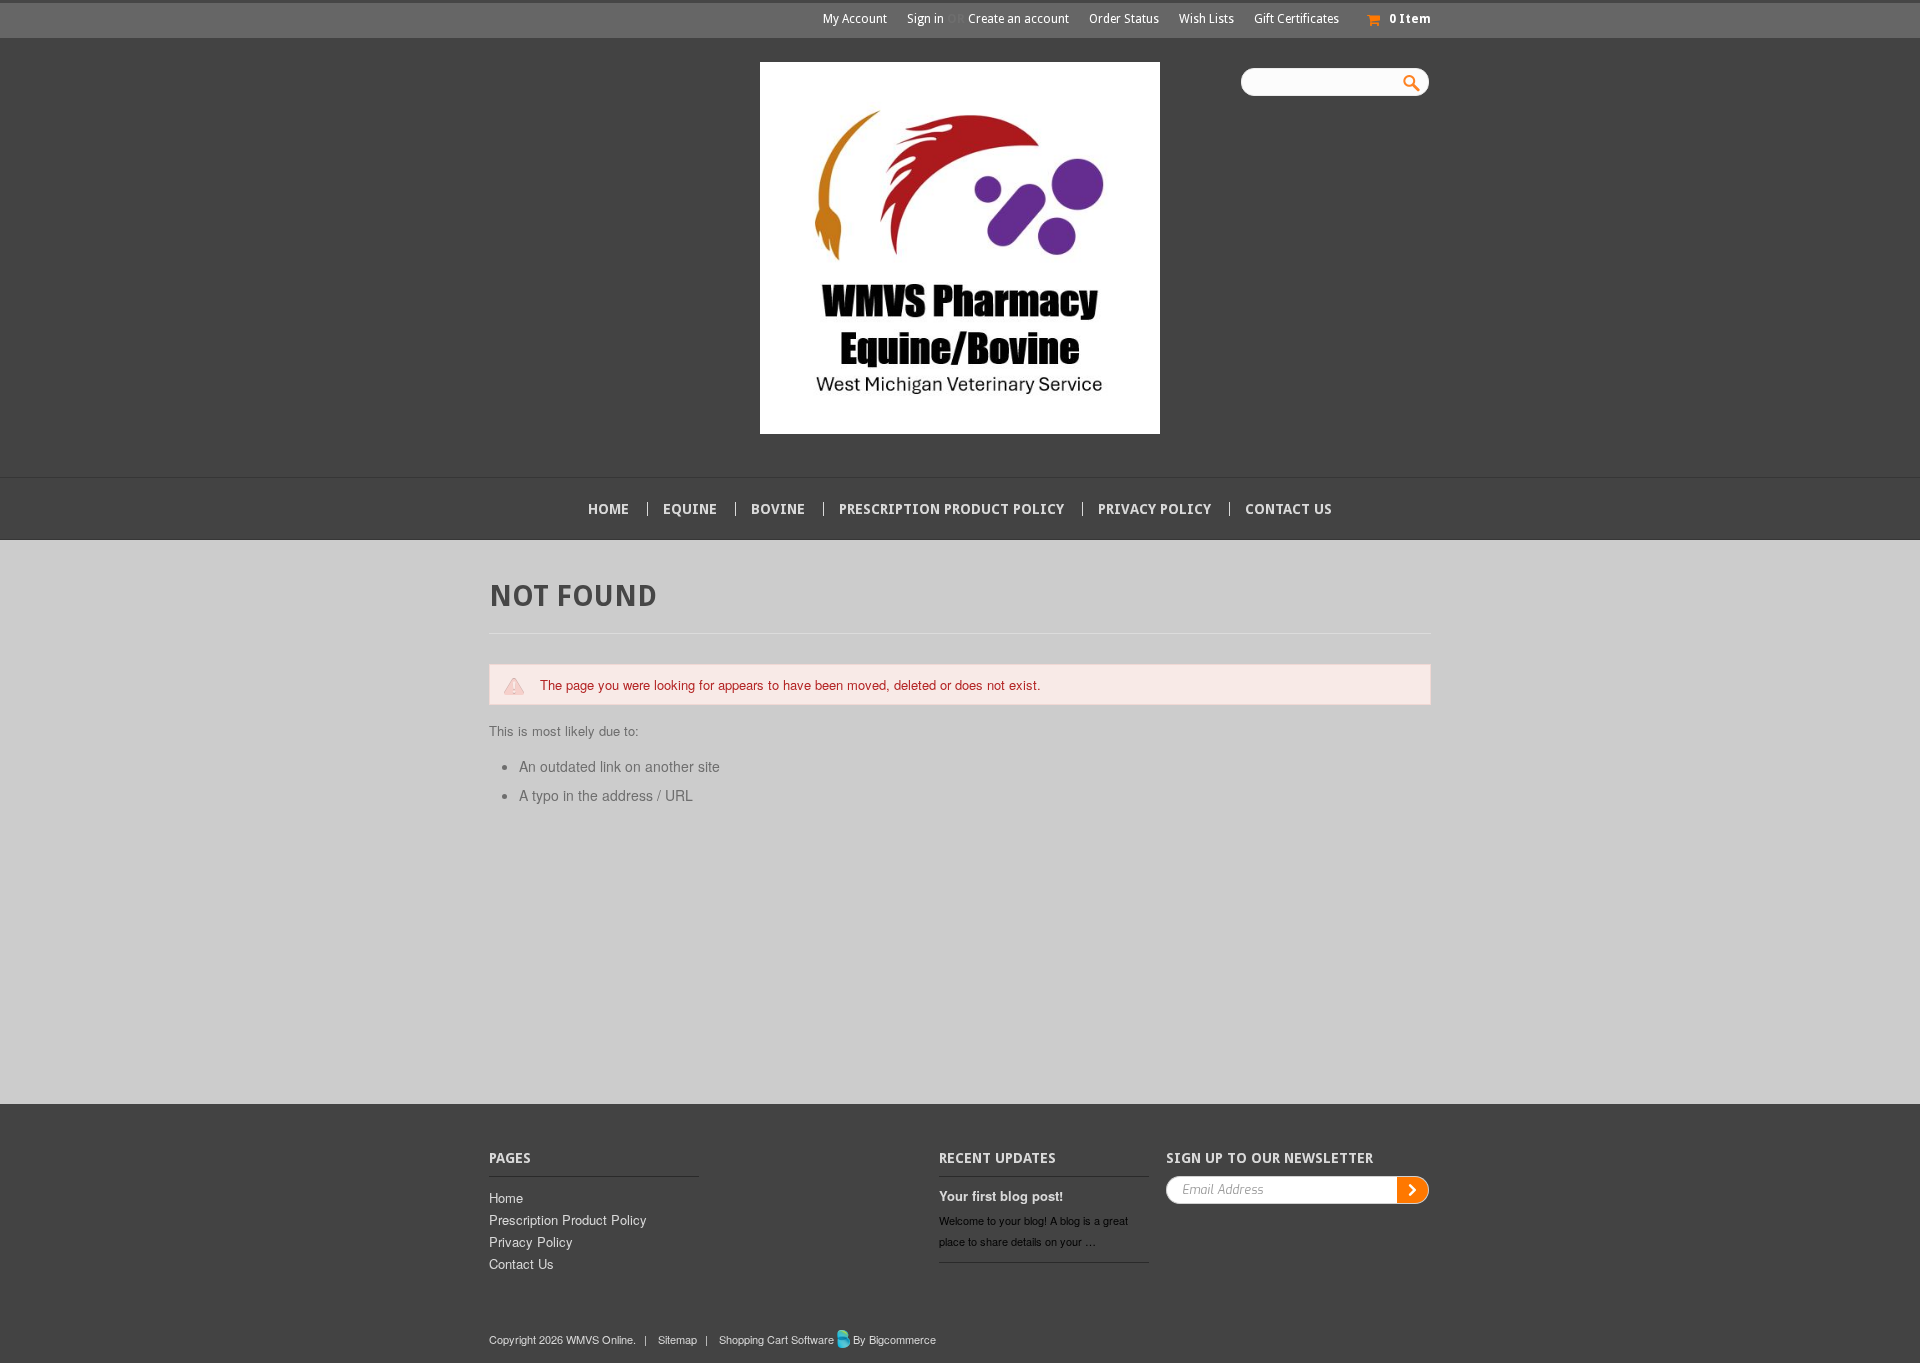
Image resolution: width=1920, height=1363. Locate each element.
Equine (690, 509)
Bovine (778, 509)
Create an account (1018, 19)
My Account (855, 19)
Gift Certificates (1296, 19)
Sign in (925, 19)
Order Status (1124, 19)
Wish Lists (1206, 19)
